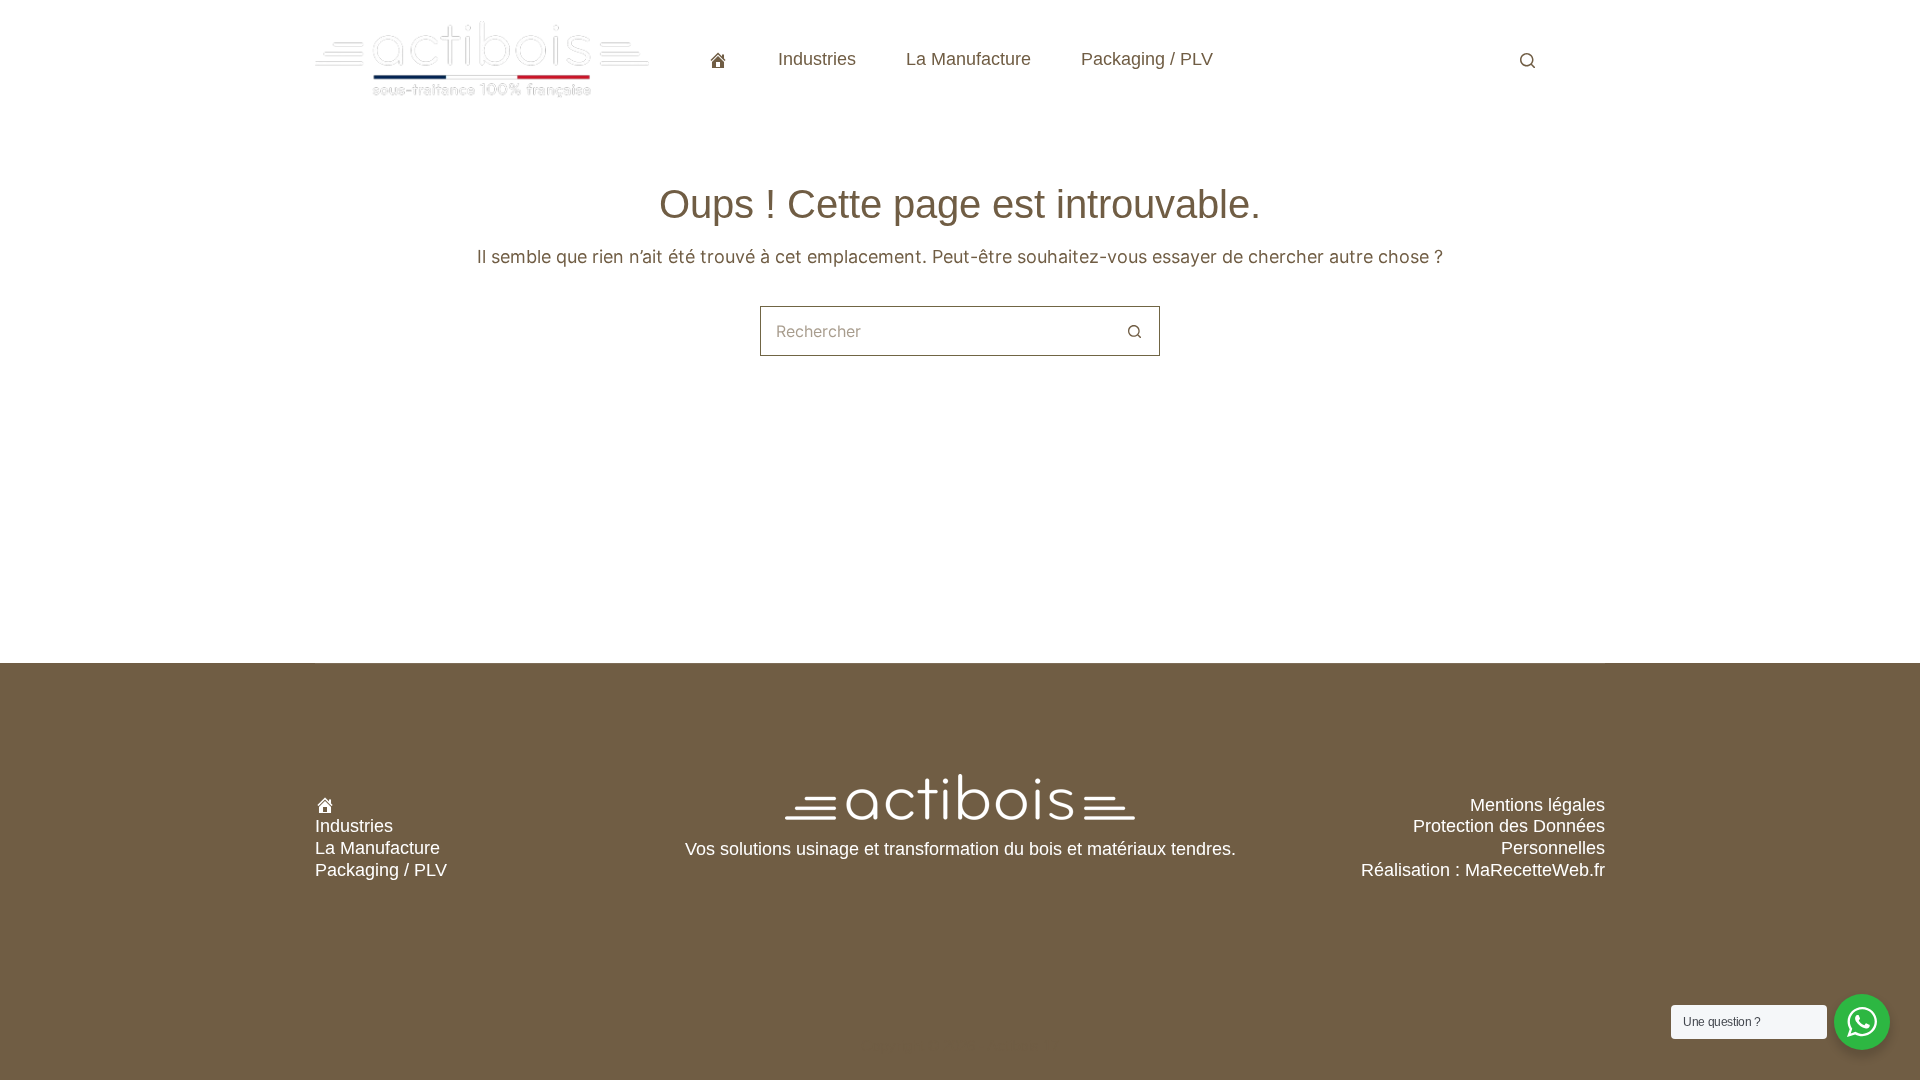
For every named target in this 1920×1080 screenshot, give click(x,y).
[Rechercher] (1527, 60)
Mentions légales (1537, 805)
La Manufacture (968, 59)
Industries (817, 59)
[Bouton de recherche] (1135, 331)
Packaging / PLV (1147, 59)
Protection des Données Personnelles (1509, 837)
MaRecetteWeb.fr (1535, 870)
